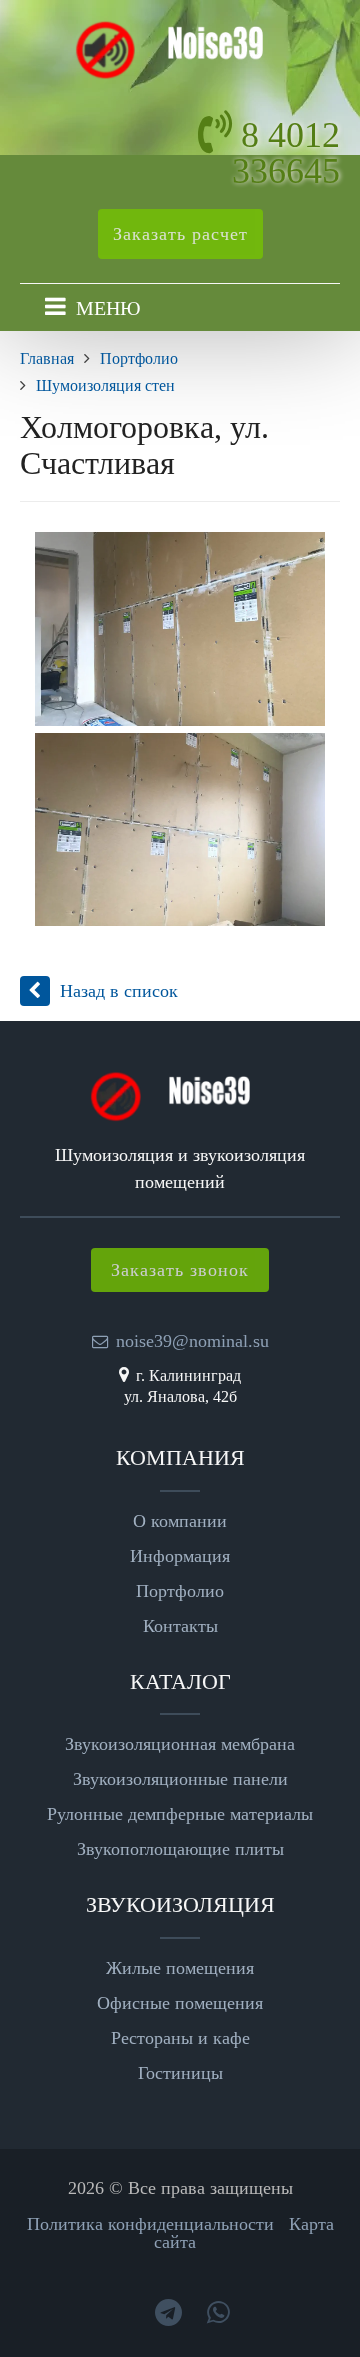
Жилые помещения (180, 1968)
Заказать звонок (180, 1270)
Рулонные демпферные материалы (180, 1814)
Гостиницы (180, 2073)
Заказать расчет (180, 234)
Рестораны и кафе (180, 2038)
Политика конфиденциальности (150, 2224)
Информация (180, 1556)
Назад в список (119, 991)
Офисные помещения (180, 2003)
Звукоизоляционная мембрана (180, 1744)
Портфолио (180, 1591)
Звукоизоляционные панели (180, 1779)
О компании (180, 1521)
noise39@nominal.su (192, 1341)
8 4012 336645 (286, 153)
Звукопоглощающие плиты (180, 1849)
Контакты (180, 1626)
